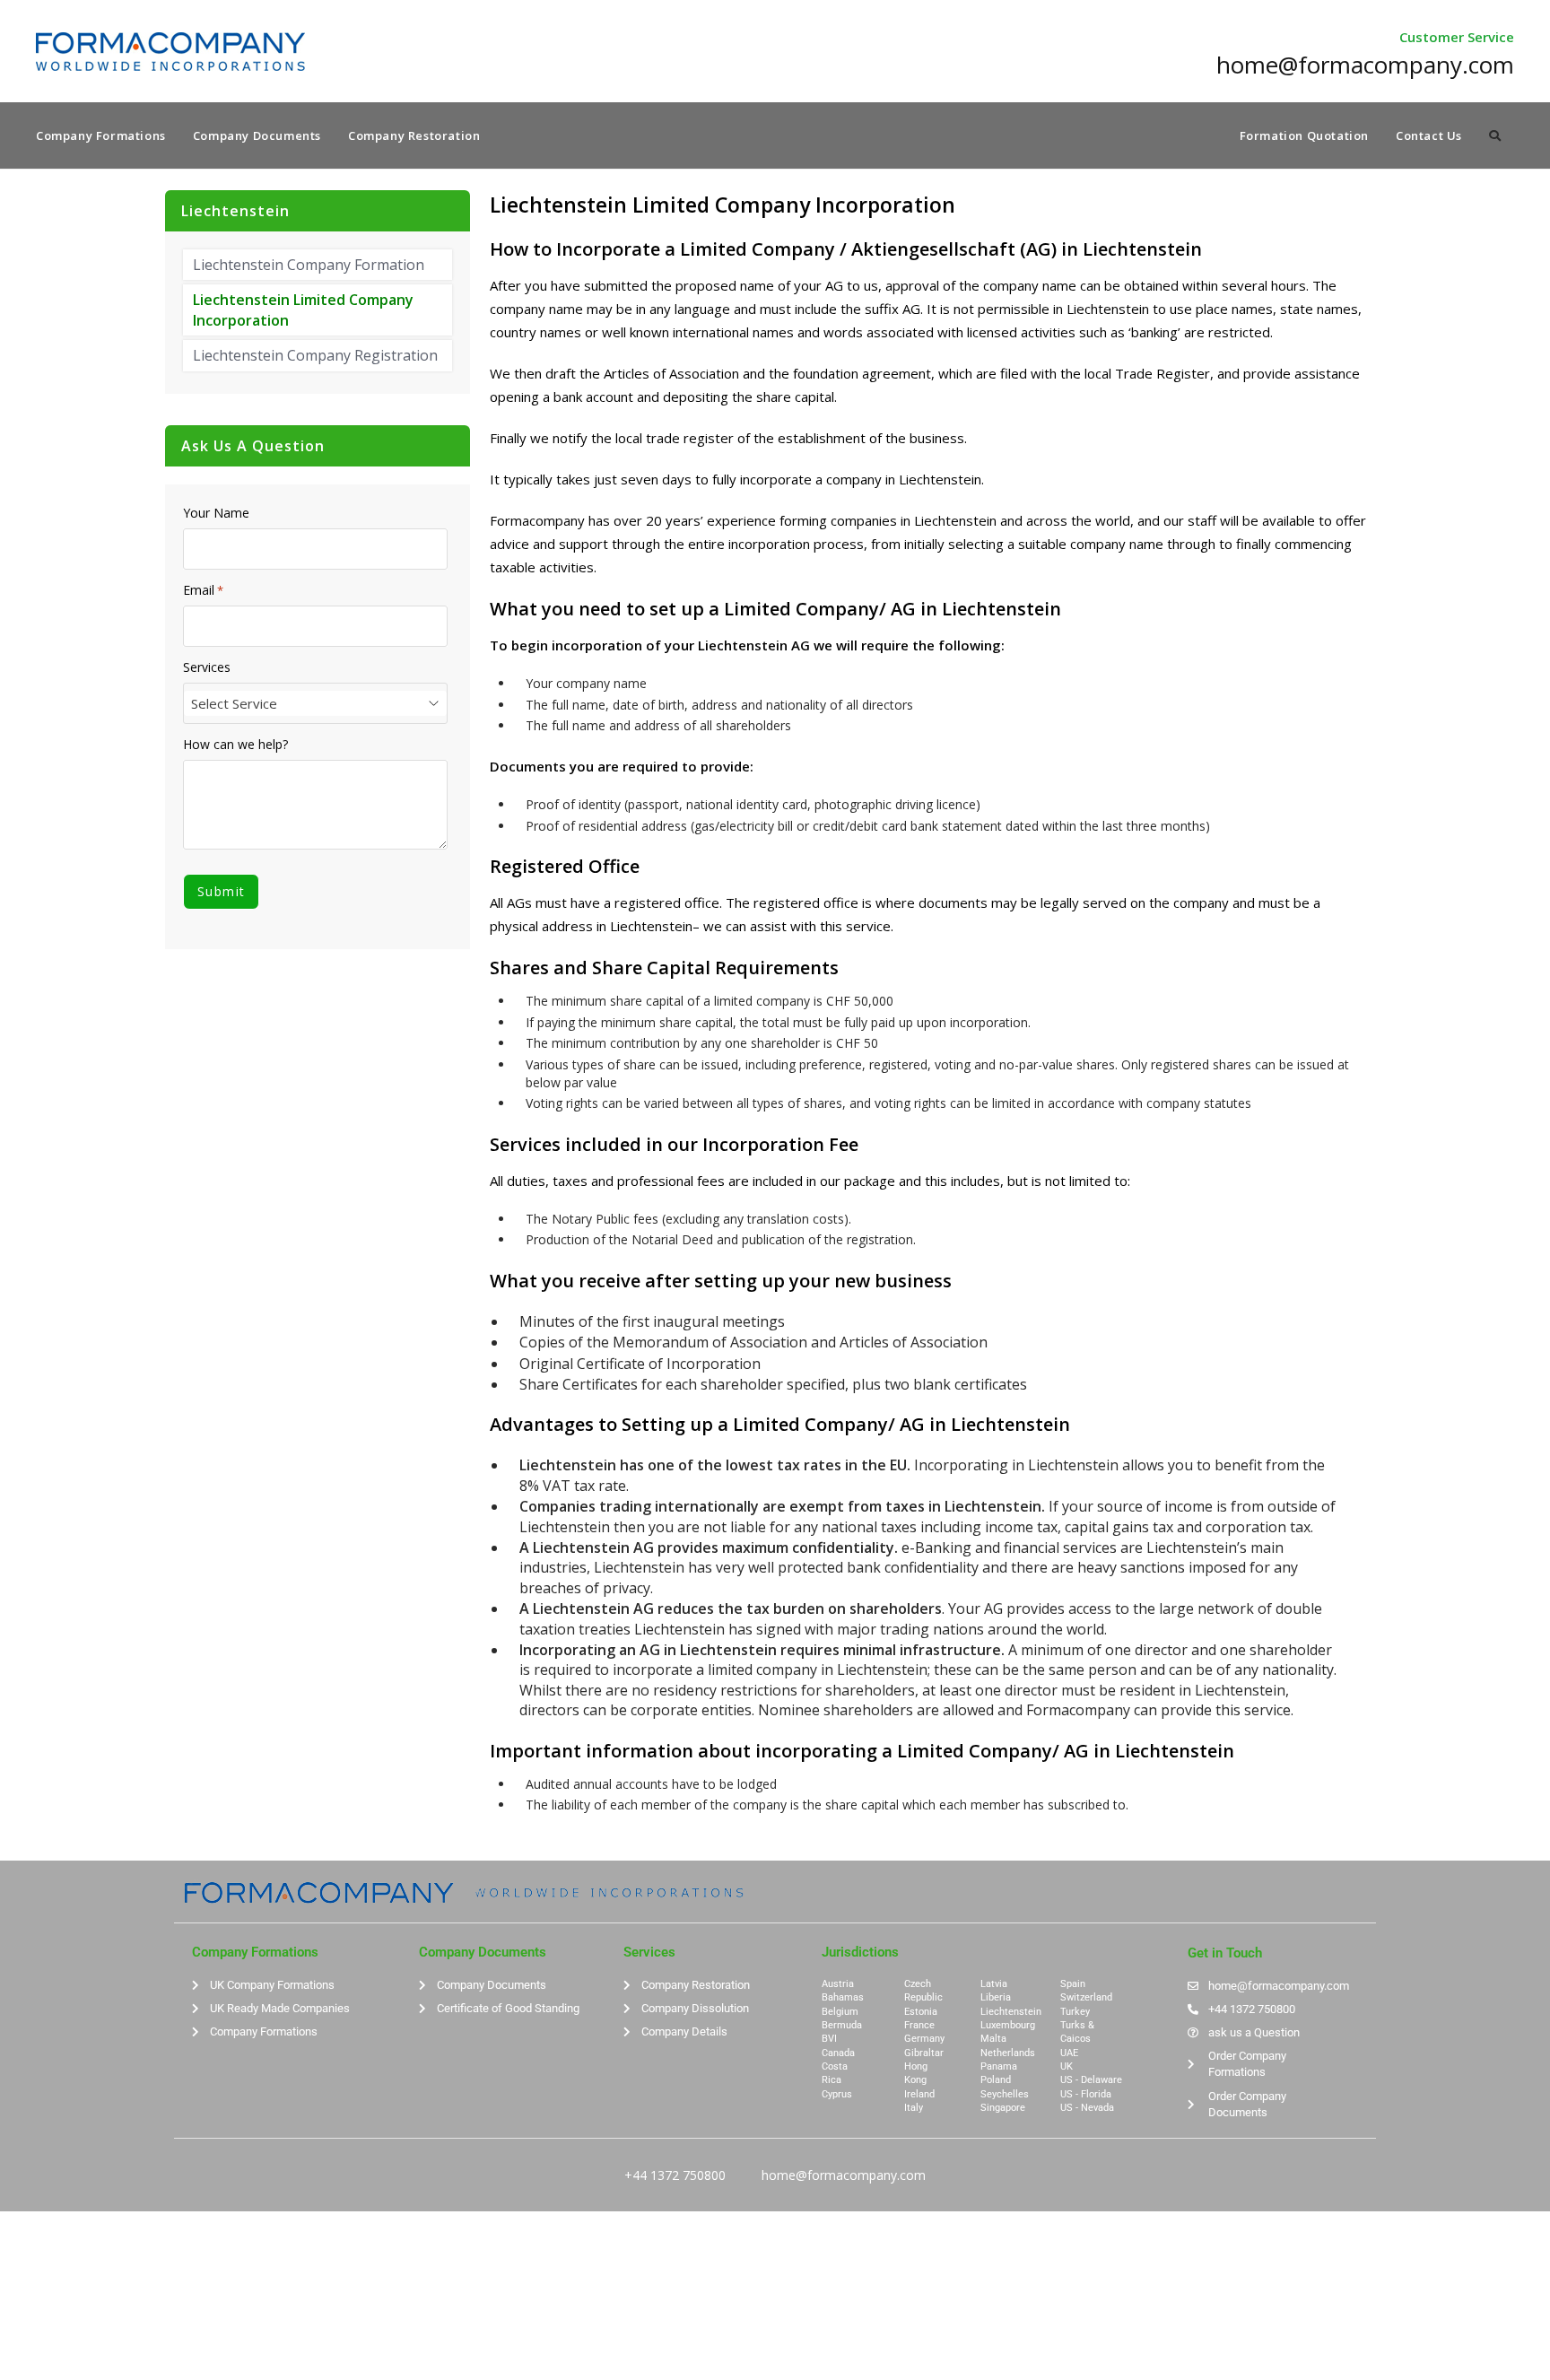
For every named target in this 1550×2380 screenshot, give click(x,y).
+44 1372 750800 (675, 2175)
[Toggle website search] (1495, 135)
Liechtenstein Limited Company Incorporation (303, 309)
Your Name (216, 513)
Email (203, 590)
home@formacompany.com (844, 2175)
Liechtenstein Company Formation (309, 265)
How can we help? (235, 745)
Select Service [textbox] (234, 703)
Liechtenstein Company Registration (315, 355)
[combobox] (315, 703)
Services (207, 667)
